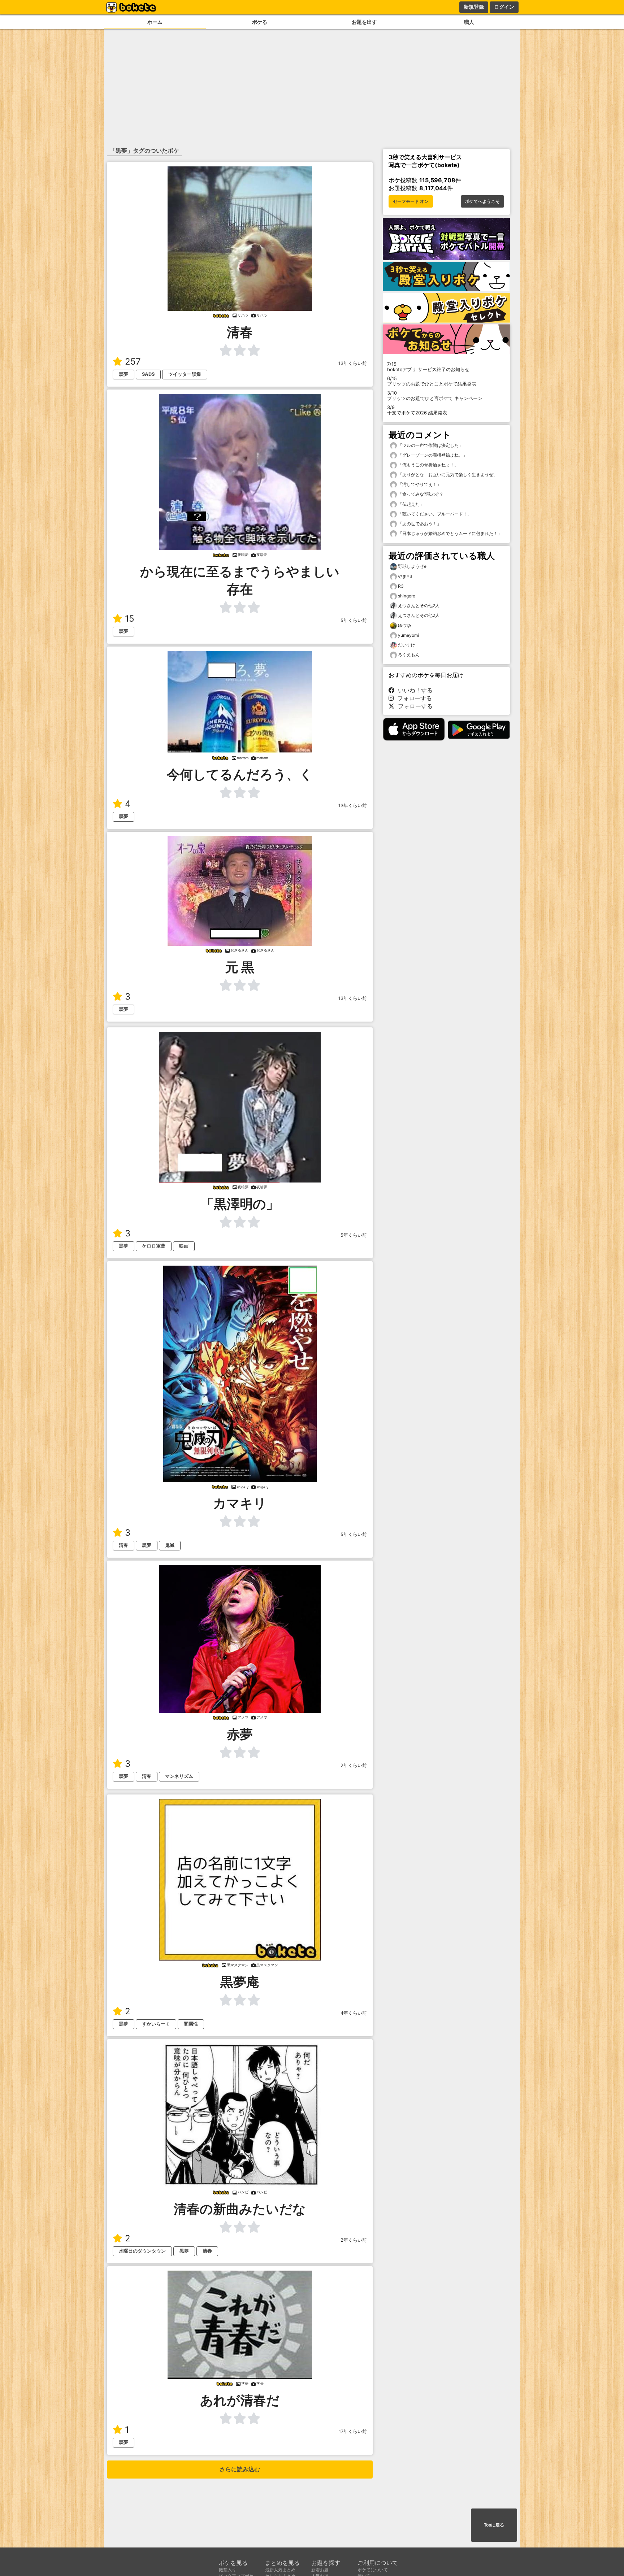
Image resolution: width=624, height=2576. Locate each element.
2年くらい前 (354, 1765)
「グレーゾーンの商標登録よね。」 (432, 455)
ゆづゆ (404, 625)
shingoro (407, 596)
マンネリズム (179, 1776)
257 (133, 362)
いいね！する (413, 690)
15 (130, 619)
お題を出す (364, 22)
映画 (184, 1246)
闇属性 (191, 2024)
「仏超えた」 (410, 504)
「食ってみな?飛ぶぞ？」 (422, 494)
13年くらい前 (353, 363)
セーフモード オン (411, 201)
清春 (123, 1545)
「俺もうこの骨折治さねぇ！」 (428, 465)
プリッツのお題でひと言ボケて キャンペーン (435, 396)
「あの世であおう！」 (419, 524)
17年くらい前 (353, 2431)
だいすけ (407, 645)
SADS (148, 374)
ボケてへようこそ (482, 201)
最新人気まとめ (280, 2570)
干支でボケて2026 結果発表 (417, 410)
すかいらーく (156, 2024)
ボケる (260, 22)
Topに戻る (494, 2525)
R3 (401, 586)
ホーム (155, 22)
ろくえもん (409, 655)
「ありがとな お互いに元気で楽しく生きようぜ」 (447, 475)
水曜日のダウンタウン (142, 2251)
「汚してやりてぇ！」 (419, 484)
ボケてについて (373, 2570)
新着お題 (320, 2570)
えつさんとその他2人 (419, 606)
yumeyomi (408, 635)
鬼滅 (170, 1545)
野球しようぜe (412, 566)
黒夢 (123, 374)
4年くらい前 (354, 2013)
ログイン (504, 7)
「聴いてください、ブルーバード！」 (434, 514)
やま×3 (405, 576)
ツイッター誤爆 (185, 374)
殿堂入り (227, 2570)
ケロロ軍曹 (154, 1246)
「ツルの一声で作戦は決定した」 (430, 445)
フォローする (413, 698)
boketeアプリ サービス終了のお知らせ (428, 367)
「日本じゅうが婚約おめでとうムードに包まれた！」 (449, 533)
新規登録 (474, 7)
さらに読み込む (240, 2469)
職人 (469, 22)
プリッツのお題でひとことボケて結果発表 (432, 381)
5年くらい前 (354, 620)
